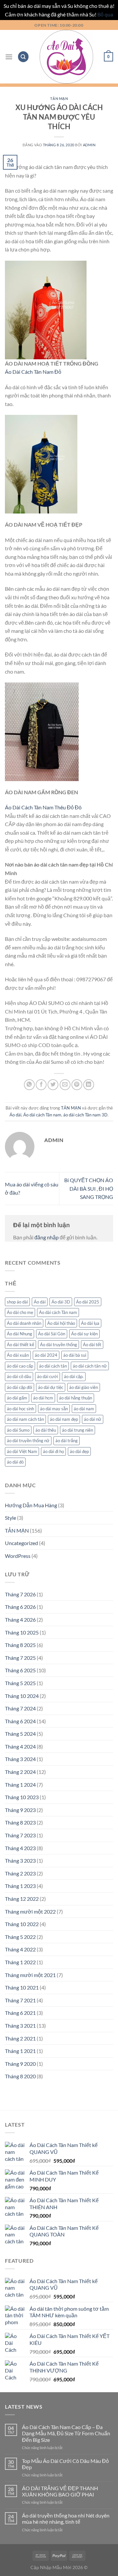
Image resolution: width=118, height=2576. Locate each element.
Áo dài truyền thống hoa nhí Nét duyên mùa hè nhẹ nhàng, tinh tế (66, 2518)
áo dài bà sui (75, 1355)
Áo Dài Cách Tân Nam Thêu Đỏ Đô (43, 807)
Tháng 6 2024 (20, 1721)
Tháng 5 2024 (20, 1734)
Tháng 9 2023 (20, 1810)
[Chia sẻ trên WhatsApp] (29, 1085)
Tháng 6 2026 (20, 1607)
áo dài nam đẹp (64, 1419)
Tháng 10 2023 (22, 1797)
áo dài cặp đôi (20, 1387)
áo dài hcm (43, 1398)
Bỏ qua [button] (105, 14)
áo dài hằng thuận (76, 1398)
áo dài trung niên (78, 1430)
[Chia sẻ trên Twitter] (53, 1085)
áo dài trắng (67, 1441)
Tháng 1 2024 (20, 1785)
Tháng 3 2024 (20, 1759)
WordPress (18, 1556)
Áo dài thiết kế (20, 1345)
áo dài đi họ (53, 1451)
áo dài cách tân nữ (90, 1366)
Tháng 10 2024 (22, 1696)
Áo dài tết (92, 1345)
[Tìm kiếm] (23, 57)
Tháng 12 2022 (22, 1899)
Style (10, 1518)
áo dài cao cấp (20, 1366)
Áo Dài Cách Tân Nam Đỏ (33, 372)
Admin (89, 145)
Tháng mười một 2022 (30, 1911)
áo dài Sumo (18, 1430)
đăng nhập (47, 1237)
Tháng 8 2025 (20, 1645)
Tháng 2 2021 (20, 2038)
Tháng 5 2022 (20, 1937)
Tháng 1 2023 (20, 1886)
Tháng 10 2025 (22, 1632)
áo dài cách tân (53, 1366)
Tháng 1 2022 (20, 1962)
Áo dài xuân (18, 1355)
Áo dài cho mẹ (20, 1312)
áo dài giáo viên (84, 1387)
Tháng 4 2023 (20, 1848)
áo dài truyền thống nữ (28, 1441)
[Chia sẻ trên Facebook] (41, 1085)
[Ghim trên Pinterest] (77, 1085)
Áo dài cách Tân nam (42, 1115)
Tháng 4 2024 (20, 1746)
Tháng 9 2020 (20, 2064)
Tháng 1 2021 (20, 2051)
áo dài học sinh (20, 1409)
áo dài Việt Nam (22, 1451)
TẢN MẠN (59, 98)
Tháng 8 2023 (20, 1822)
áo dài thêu (46, 1430)
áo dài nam (84, 1409)
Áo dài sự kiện (84, 1334)
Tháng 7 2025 (20, 1658)
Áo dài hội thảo (61, 1323)
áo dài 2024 (46, 1355)
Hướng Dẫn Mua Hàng (31, 1505)
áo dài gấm (17, 1398)
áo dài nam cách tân (25, 1419)
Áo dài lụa (90, 1323)
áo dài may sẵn (54, 1409)
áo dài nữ (93, 1419)
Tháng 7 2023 (20, 1835)
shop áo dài (17, 1302)
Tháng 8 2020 (20, 2076)
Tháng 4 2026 (20, 1620)
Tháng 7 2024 (20, 1708)
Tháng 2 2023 (20, 1873)
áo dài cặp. (74, 1376)
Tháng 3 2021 (20, 2026)
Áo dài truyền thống (59, 1345)
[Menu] (9, 57)
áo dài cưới (48, 1376)
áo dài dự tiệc (51, 1387)
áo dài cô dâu (19, 1376)
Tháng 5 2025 (20, 1683)
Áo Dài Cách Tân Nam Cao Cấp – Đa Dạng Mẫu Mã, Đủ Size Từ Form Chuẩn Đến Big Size (66, 2433)
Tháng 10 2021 (22, 1987)
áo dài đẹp (79, 1451)
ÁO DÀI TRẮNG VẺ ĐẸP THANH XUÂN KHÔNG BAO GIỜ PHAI (60, 2491)
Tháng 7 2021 (20, 2000)
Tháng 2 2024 (20, 1772)
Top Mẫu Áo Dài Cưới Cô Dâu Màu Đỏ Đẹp (65, 2464)
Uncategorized (21, 1543)
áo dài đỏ (15, 1462)
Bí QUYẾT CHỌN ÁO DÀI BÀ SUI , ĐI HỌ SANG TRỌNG (89, 1188)
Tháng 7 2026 (20, 1594)
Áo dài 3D (61, 1302)
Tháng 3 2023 (20, 1860)
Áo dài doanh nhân (24, 1323)
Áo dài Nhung (20, 1334)
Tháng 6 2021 (20, 2013)
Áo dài (15, 1115)
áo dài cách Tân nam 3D (85, 1115)
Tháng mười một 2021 (30, 1975)
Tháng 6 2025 (20, 1670)
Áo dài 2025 (88, 1302)
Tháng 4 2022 (20, 1949)
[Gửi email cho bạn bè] (65, 1085)
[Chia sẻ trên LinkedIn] (89, 1085)
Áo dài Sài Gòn (52, 1334)
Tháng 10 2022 (22, 1924)
